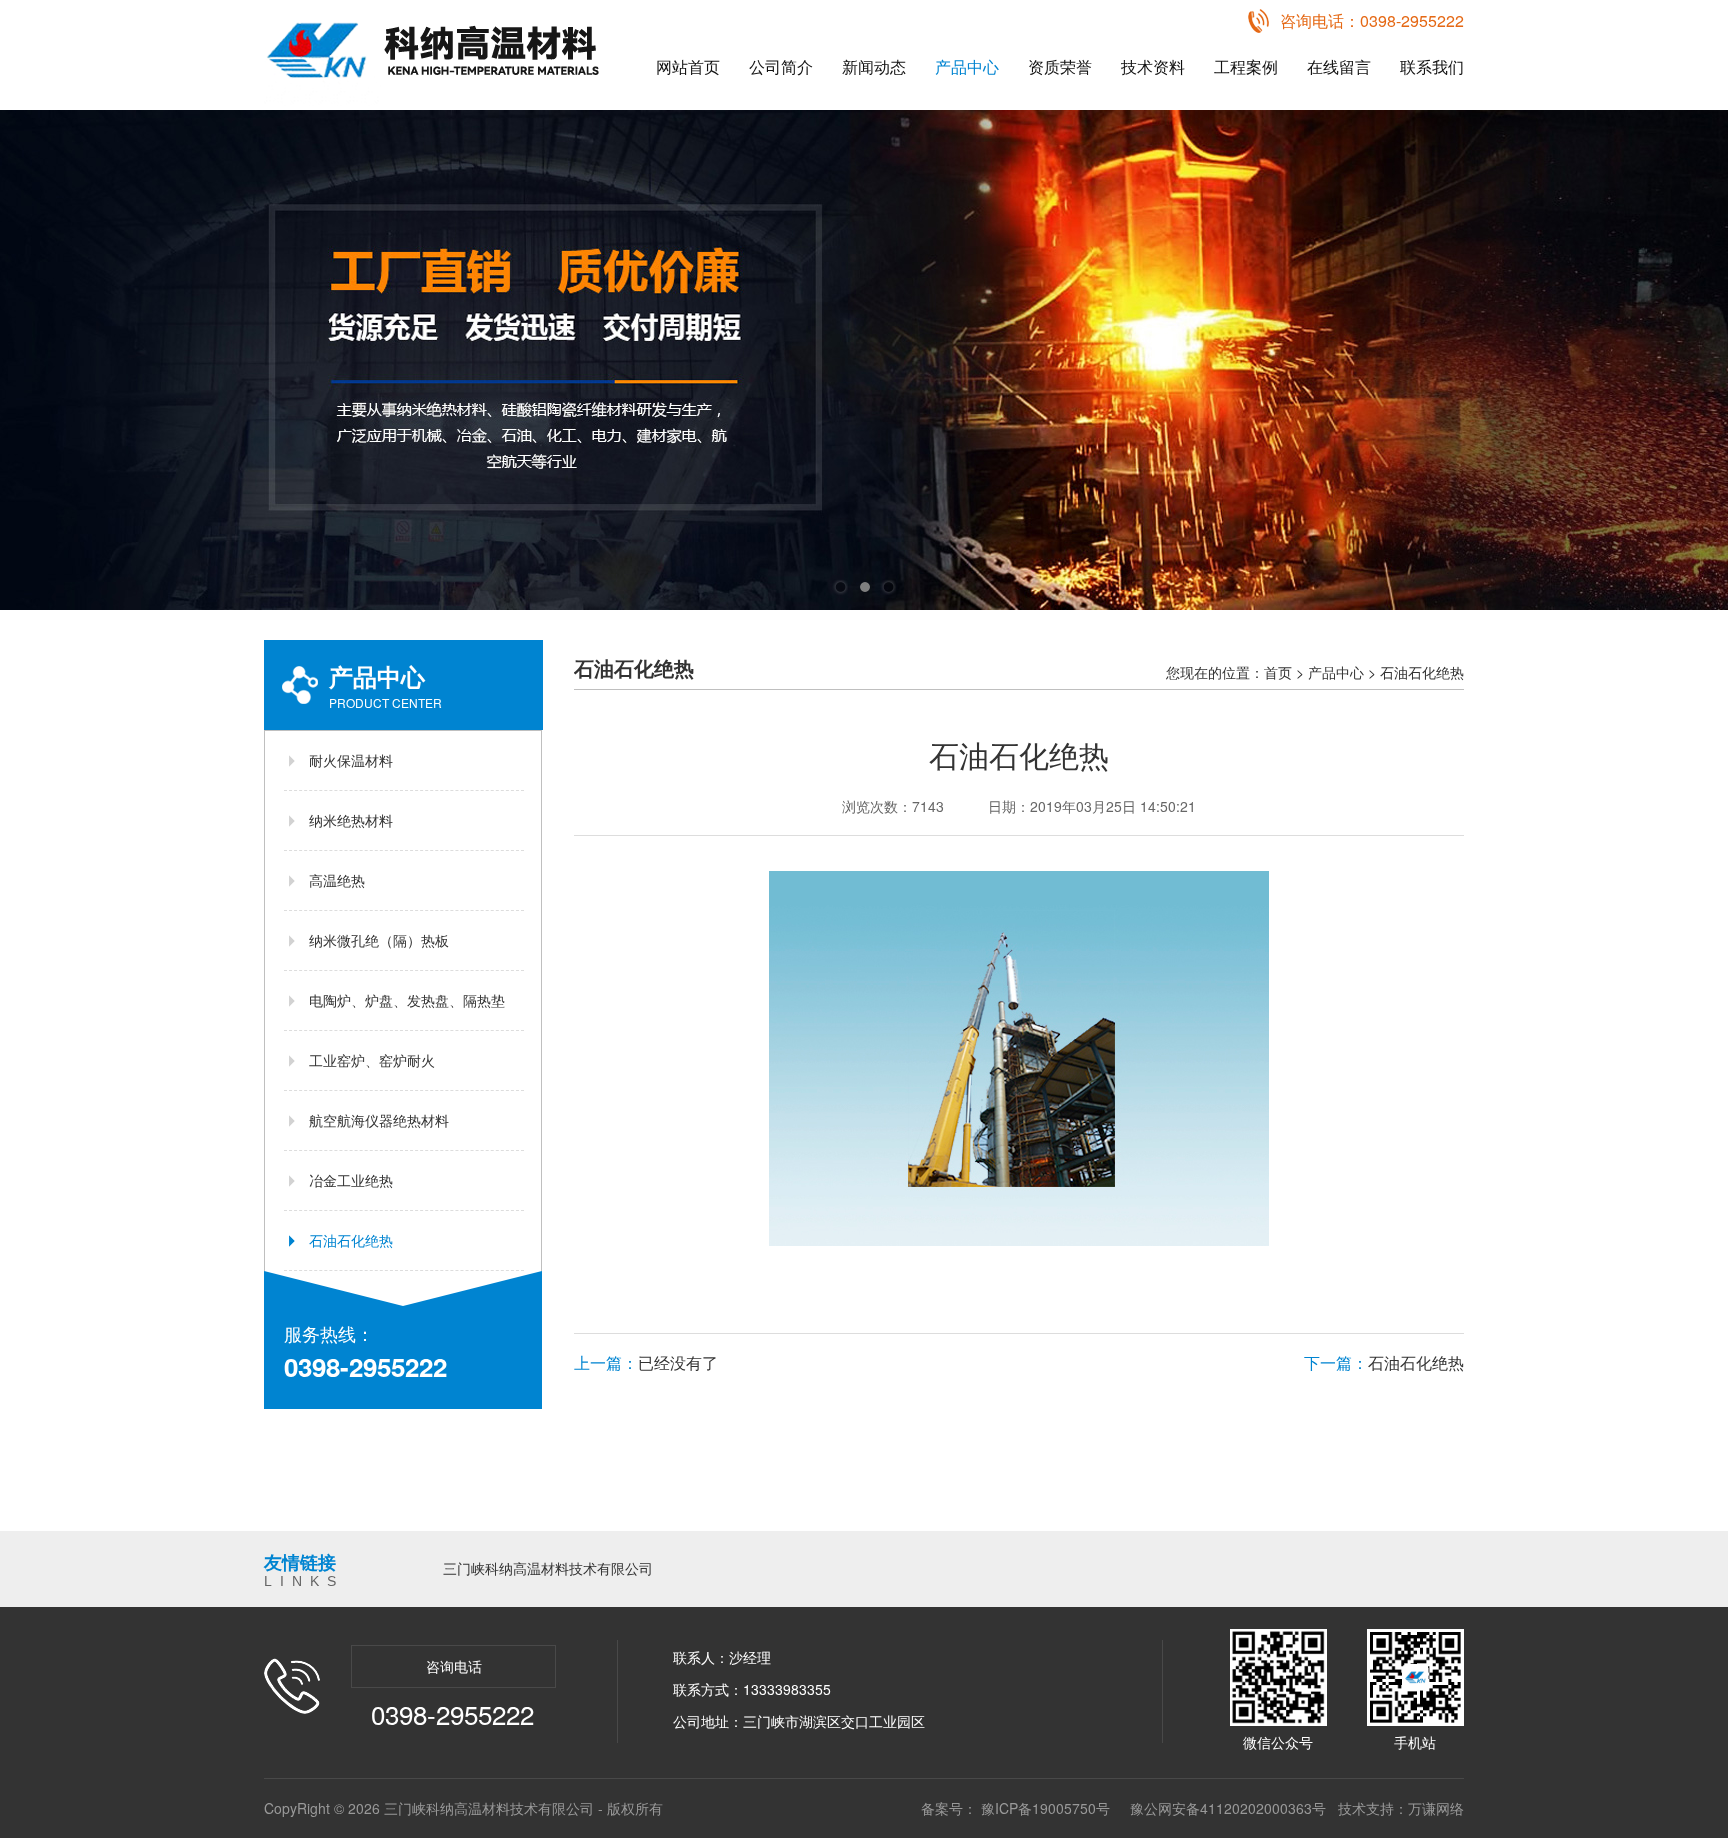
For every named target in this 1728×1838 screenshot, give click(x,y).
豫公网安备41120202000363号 (1228, 1808)
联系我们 (1432, 66)
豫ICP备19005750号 (1045, 1808)
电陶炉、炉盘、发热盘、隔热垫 (407, 1000)
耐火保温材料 (351, 760)
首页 (1278, 672)
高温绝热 (337, 880)
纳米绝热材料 (351, 820)
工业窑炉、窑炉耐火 (372, 1060)
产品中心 (967, 66)
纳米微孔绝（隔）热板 (379, 940)
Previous (35, 360)
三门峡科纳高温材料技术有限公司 (548, 1568)
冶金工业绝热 (351, 1180)
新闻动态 (874, 66)
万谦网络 (1436, 1808)
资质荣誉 (1060, 66)
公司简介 (781, 66)
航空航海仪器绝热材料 (379, 1120)
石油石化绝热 (351, 1240)
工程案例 (1246, 66)
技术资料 (1153, 66)
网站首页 (688, 66)
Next (1693, 360)
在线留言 (1339, 66)
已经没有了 (646, 1362)
